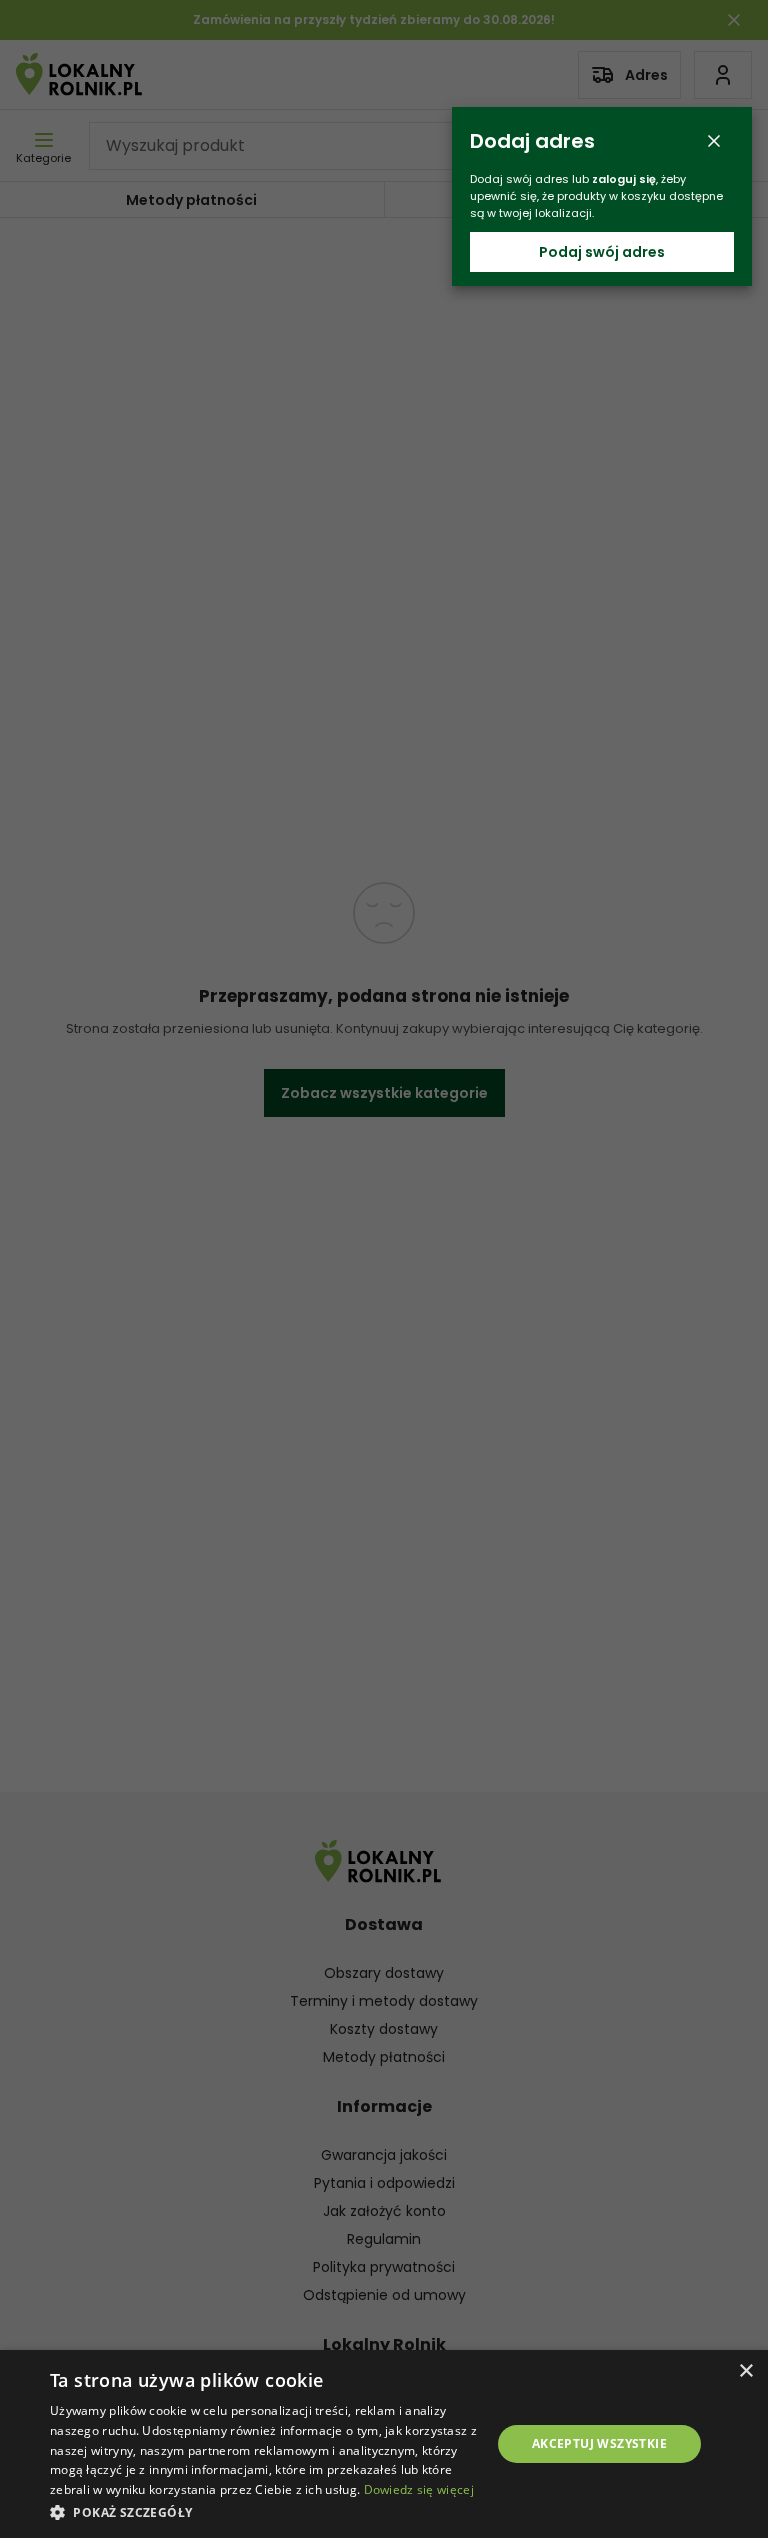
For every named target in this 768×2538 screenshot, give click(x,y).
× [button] (745, 2371)
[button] (264, 2511)
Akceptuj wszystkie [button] (599, 2443)
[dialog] (384, 2444)
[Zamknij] (714, 141)
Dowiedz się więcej (419, 2489)
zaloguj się (624, 179)
